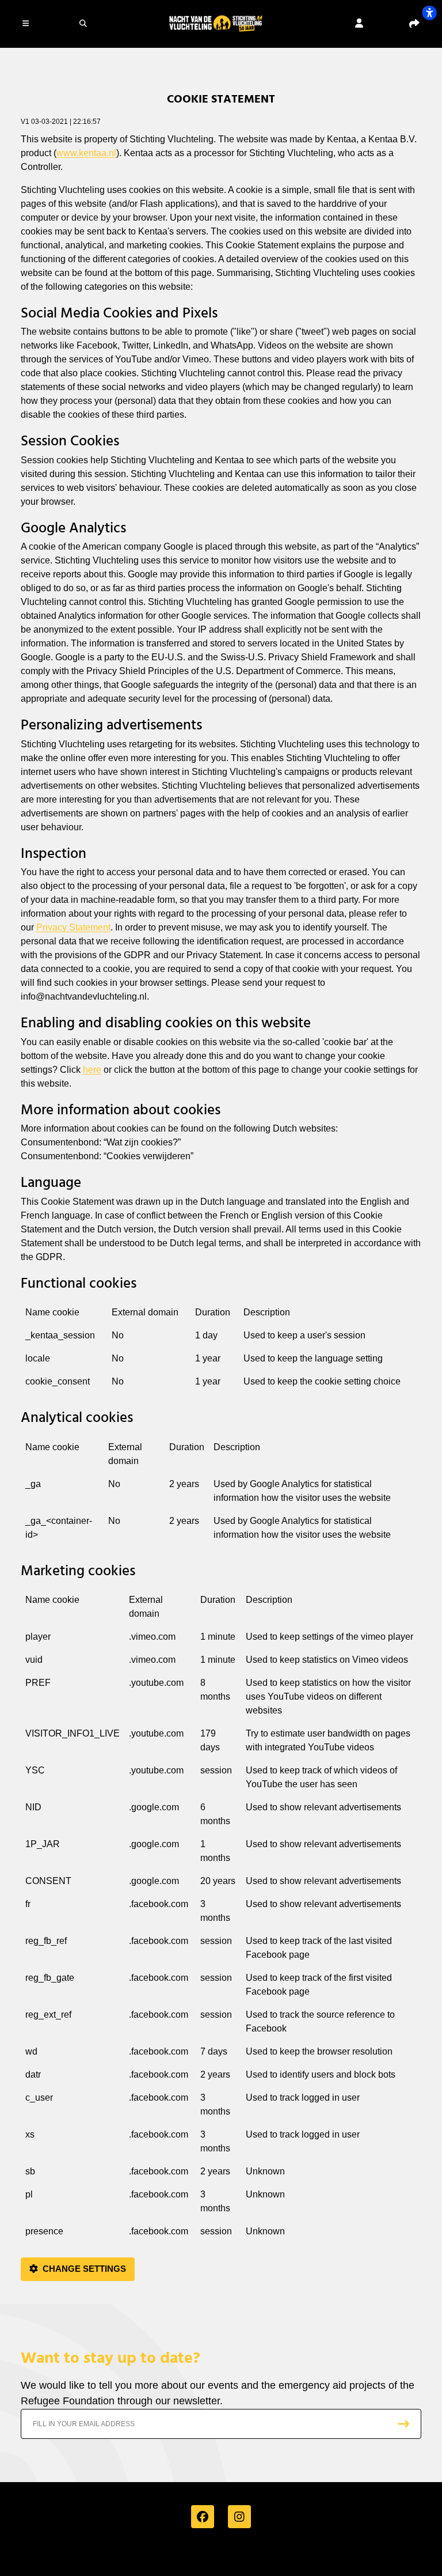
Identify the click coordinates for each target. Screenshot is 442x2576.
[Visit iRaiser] (221, 2555)
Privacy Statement (73, 927)
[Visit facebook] (203, 2517)
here (92, 1070)
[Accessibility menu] (429, 13)
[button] (28, 23)
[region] (221, 1351)
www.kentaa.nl (86, 153)
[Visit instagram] (239, 2517)
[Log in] (359, 23)
